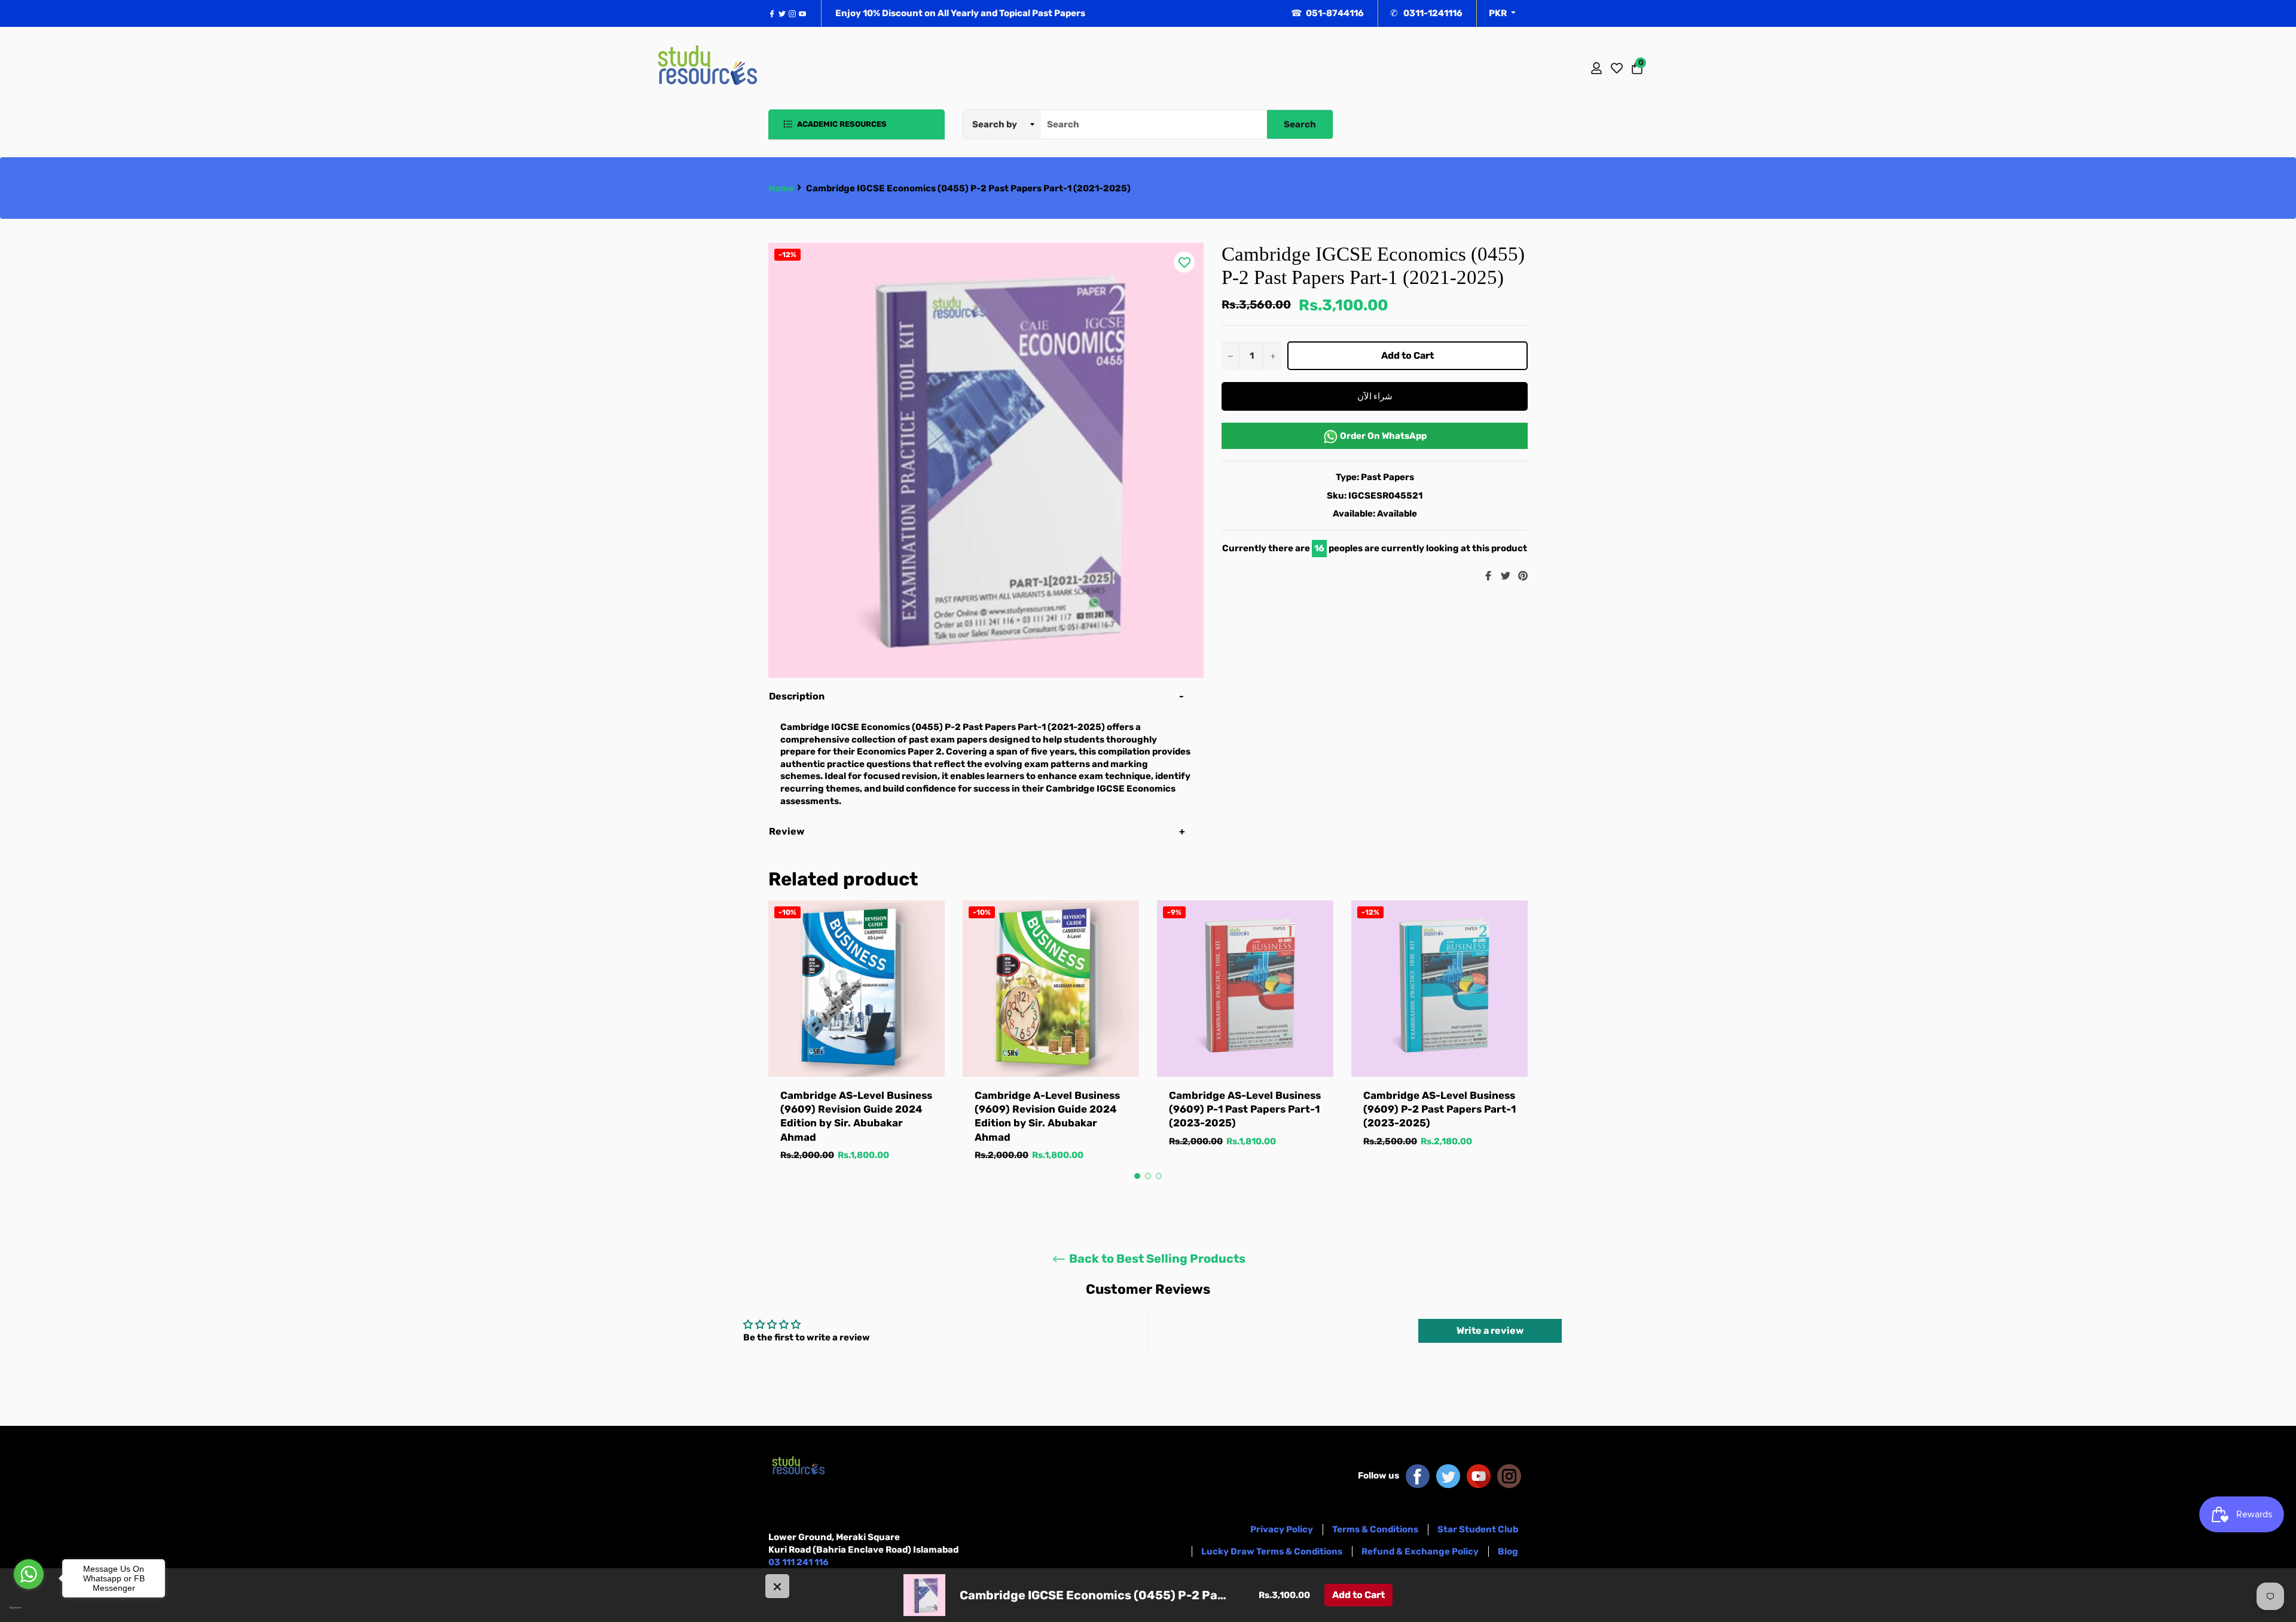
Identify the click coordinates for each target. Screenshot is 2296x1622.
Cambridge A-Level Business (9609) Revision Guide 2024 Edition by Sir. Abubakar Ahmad (1047, 1116)
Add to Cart (1358, 1595)
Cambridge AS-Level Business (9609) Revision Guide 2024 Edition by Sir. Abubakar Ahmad (856, 1116)
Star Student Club (1478, 1529)
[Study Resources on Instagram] (1509, 1476)
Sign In (1596, 68)
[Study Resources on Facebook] (1418, 1476)
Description (797, 696)
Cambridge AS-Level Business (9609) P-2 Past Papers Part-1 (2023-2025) (1439, 1109)
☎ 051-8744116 (1327, 13)
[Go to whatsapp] (29, 1574)
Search (1300, 124)
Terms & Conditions (1375, 1529)
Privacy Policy (1282, 1529)
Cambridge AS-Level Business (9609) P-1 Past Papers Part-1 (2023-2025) (1245, 1109)
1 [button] (1137, 1176)
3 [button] (1159, 1176)
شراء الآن (1375, 396)
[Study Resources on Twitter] (1448, 1476)
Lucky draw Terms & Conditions (1272, 1551)
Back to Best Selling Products (1156, 1258)
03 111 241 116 (799, 1562)
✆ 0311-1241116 (1426, 13)
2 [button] (1148, 1176)
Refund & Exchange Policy (1420, 1551)
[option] (857, 1043)
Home (781, 188)
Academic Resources (841, 124)
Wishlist (1617, 68)
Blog (1508, 1551)
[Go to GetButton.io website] (29, 1608)
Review (787, 831)
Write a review (1490, 1331)
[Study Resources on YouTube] (1479, 1476)
